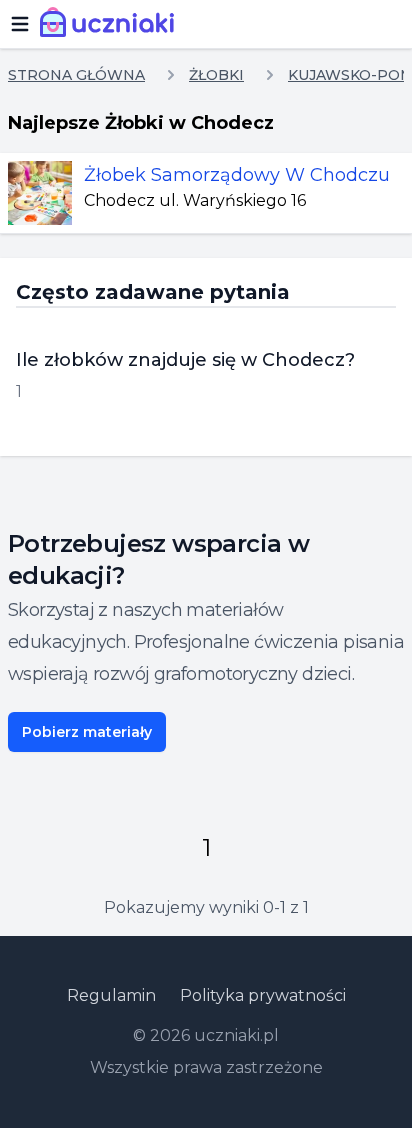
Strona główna (76, 75)
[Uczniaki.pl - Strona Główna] (111, 24)
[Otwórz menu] (20, 24)
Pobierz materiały (87, 732)
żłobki (216, 75)
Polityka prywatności (263, 995)
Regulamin (111, 995)
